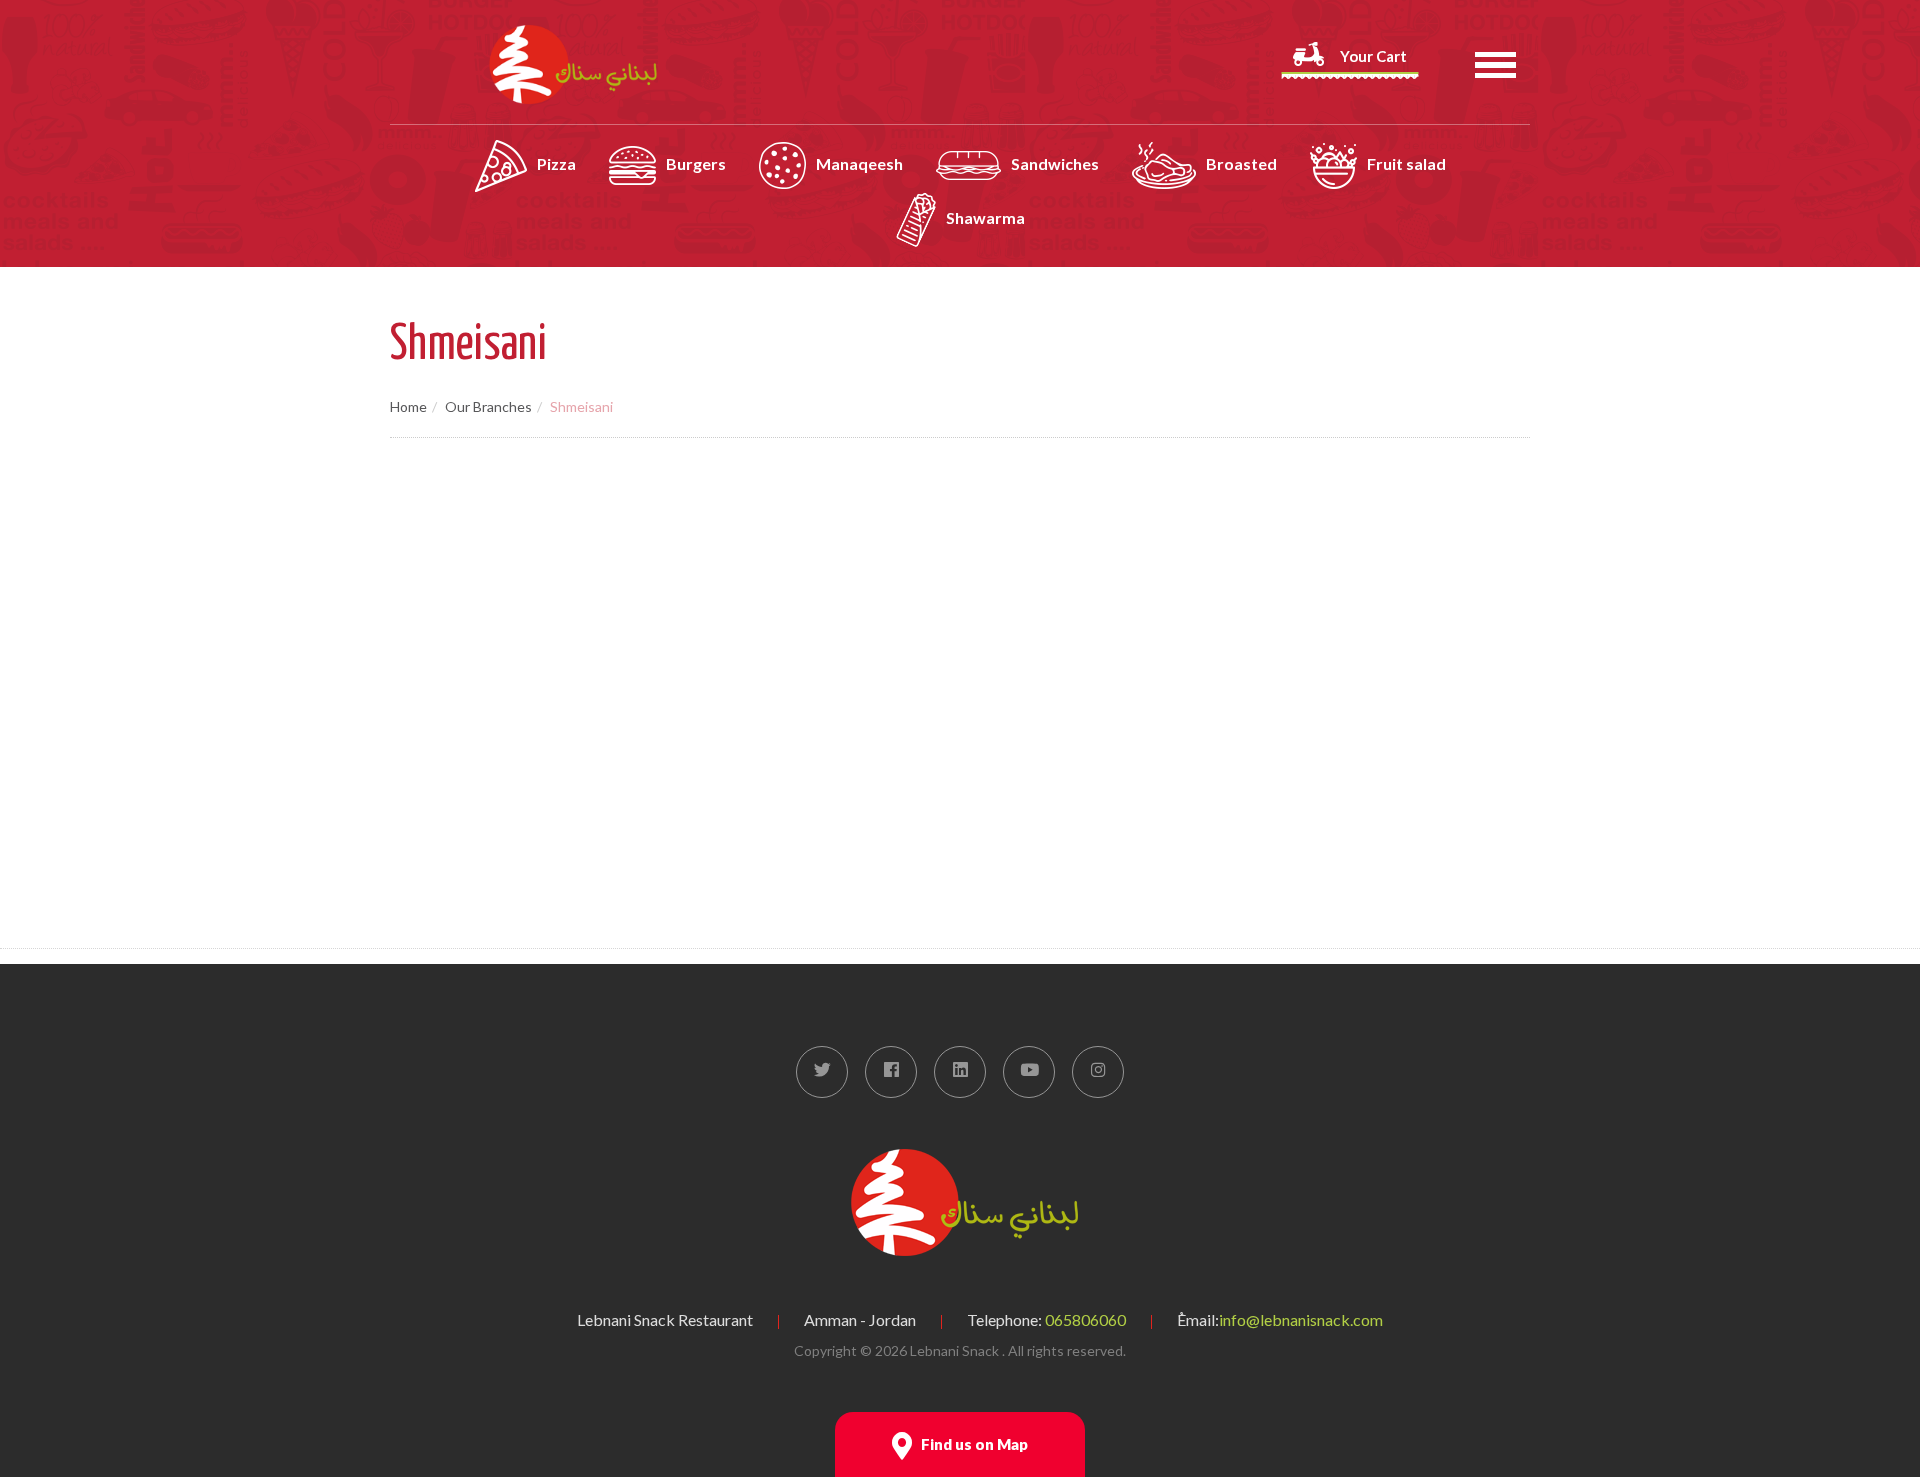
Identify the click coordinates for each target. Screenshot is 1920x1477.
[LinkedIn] (960, 1072)
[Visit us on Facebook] (891, 1072)
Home (408, 406)
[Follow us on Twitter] (822, 1072)
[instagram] (1098, 1072)
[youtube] (1029, 1072)
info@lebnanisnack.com (1301, 1319)
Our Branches (488, 406)
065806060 (1085, 1319)
